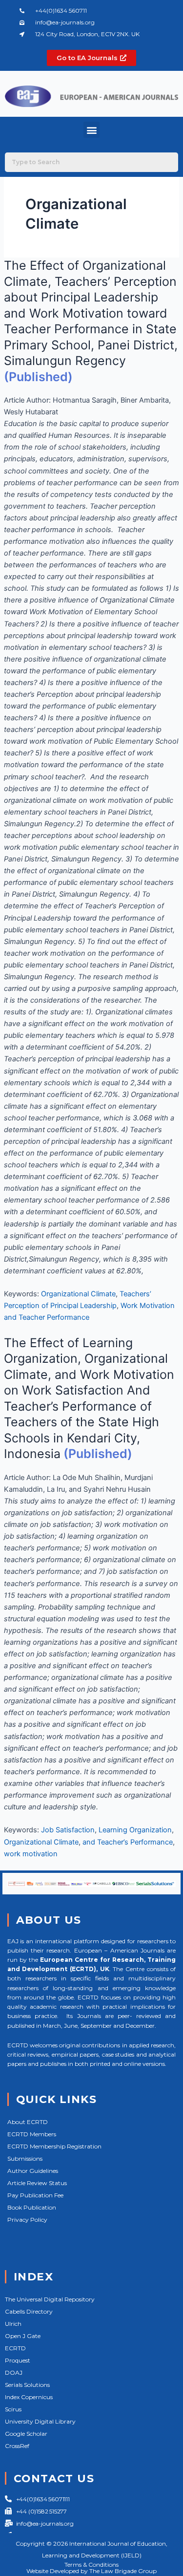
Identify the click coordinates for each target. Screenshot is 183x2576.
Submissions (25, 2158)
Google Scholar (26, 2434)
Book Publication (32, 2207)
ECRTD (15, 2348)
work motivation (31, 1854)
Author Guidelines (33, 2171)
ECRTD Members (32, 2134)
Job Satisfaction (68, 1830)
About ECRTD (28, 2122)
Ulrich (13, 2324)
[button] (91, 130)
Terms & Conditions (91, 2565)
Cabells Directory (29, 2311)
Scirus (13, 2409)
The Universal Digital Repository (50, 2299)
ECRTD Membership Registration (54, 2146)
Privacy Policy (27, 2220)
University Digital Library (40, 2421)
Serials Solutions (27, 2385)
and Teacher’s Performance (128, 1842)
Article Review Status (37, 2183)
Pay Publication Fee (35, 2195)
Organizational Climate (78, 1294)
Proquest (18, 2360)
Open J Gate (23, 2336)
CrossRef (17, 2446)
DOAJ (14, 2372)
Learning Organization (135, 1830)
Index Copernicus (29, 2397)
